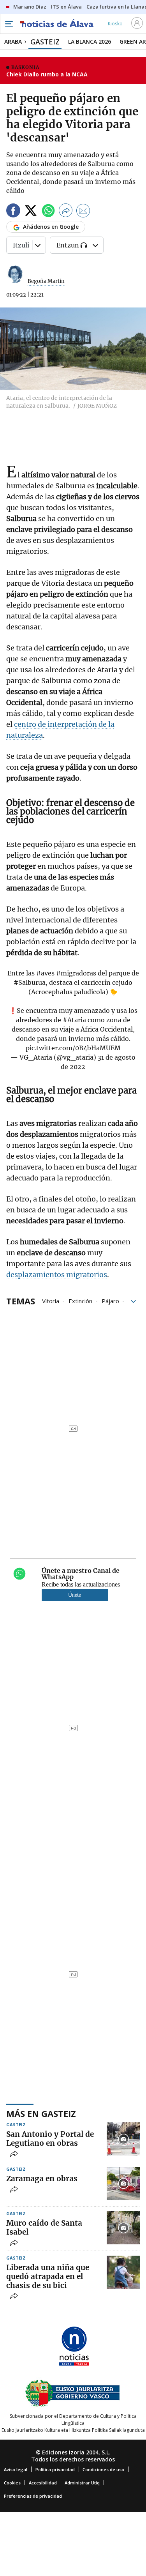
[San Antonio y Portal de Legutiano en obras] (123, 2139)
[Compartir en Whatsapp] (48, 212)
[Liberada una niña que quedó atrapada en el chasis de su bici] (123, 2272)
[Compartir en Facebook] (13, 212)
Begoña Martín (46, 281)
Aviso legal (16, 2469)
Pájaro (110, 1300)
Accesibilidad (43, 2483)
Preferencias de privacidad (33, 2496)
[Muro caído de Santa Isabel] (123, 2228)
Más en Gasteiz (41, 2113)
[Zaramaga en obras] (123, 2183)
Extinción (80, 1300)
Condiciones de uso (103, 2469)
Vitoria (51, 1300)
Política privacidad (55, 2469)
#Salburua (30, 982)
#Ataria (74, 1020)
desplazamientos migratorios (57, 1275)
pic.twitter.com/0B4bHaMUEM (73, 1048)
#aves (45, 973)
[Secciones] (9, 24)
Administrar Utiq (82, 2483)
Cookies (12, 2483)
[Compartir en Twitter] (31, 212)
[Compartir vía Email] (83, 212)
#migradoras (76, 973)
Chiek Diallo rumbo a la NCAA (47, 74)
